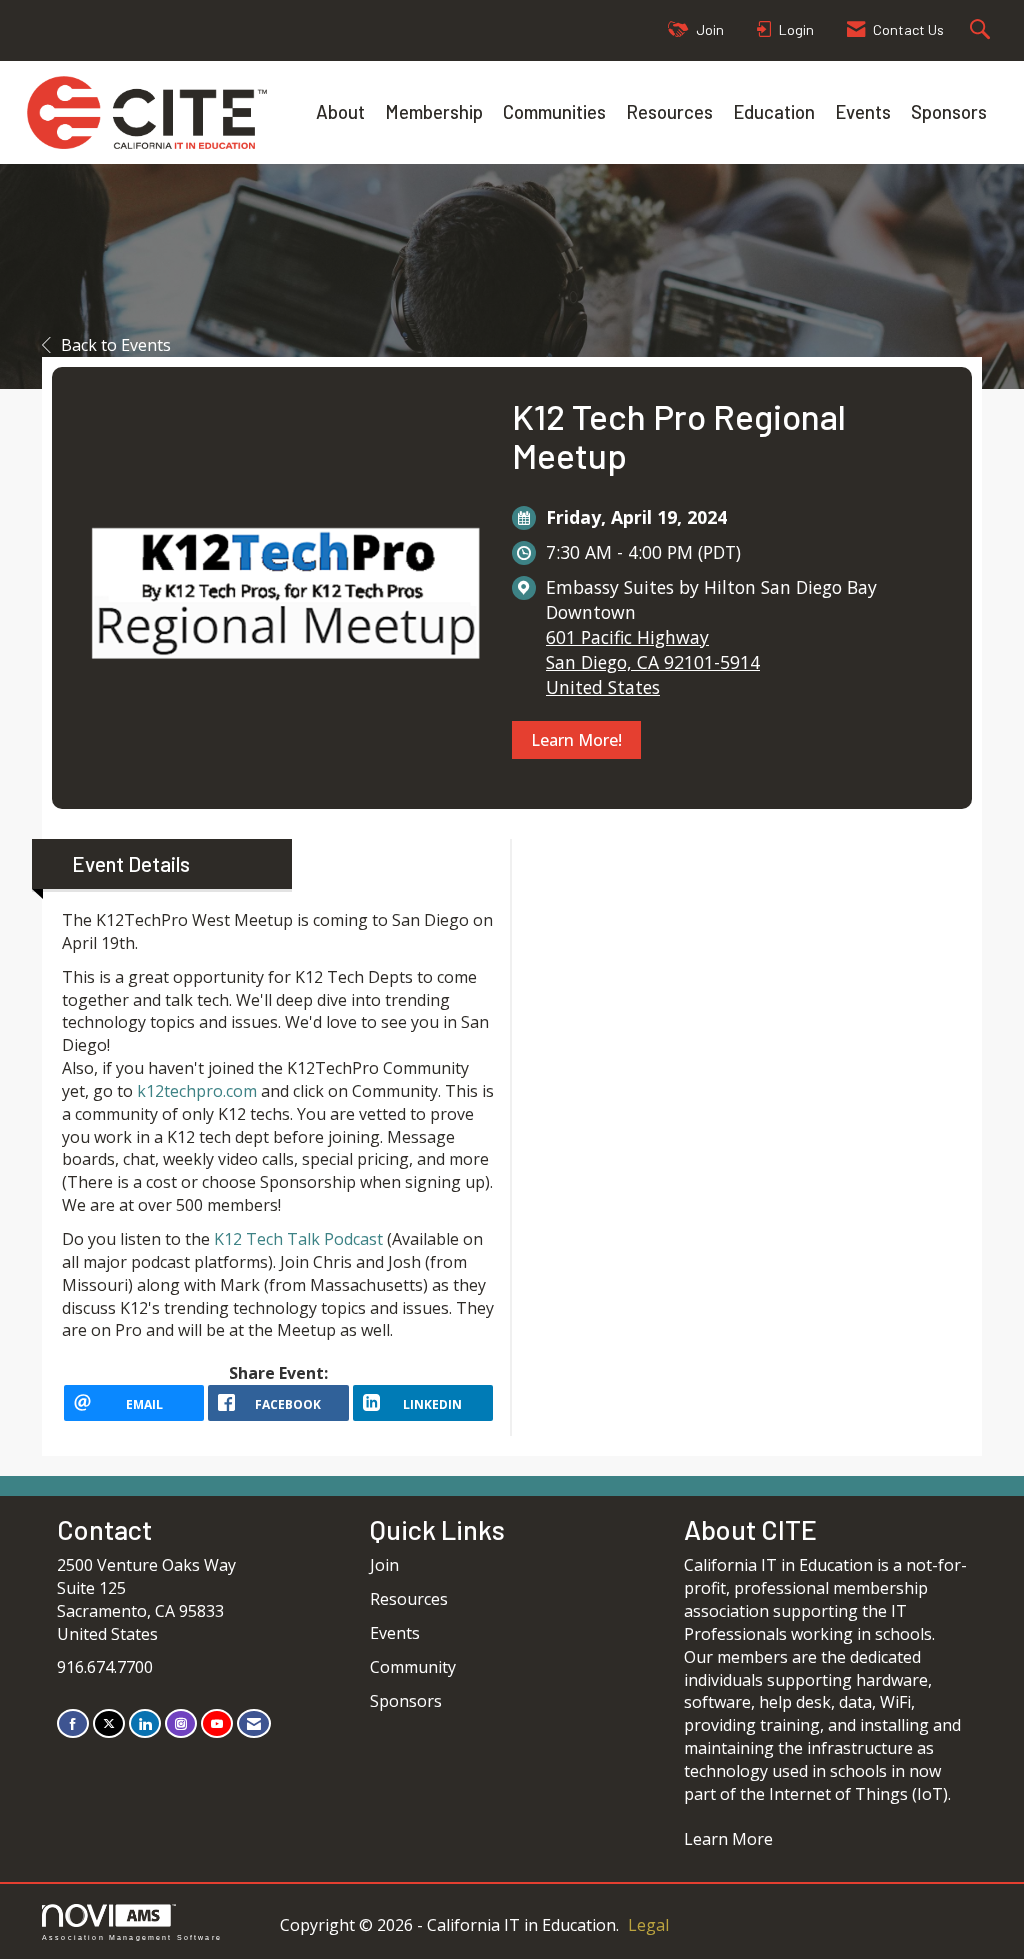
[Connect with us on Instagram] (181, 1723)
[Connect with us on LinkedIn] (145, 1723)
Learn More (728, 1839)
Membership (434, 111)
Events (863, 111)
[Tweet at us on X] (109, 1723)
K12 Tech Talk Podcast (298, 1239)
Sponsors (949, 111)
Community (413, 1667)
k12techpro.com (197, 1091)
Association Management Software (132, 1937)
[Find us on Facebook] (73, 1723)
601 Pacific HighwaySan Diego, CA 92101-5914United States (653, 662)
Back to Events (116, 345)
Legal (648, 1925)
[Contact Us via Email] (254, 1723)
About (340, 111)
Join (384, 1565)
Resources (669, 111)
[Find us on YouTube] (217, 1723)
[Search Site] (982, 30)
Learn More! (576, 740)
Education (774, 111)
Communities (554, 111)
